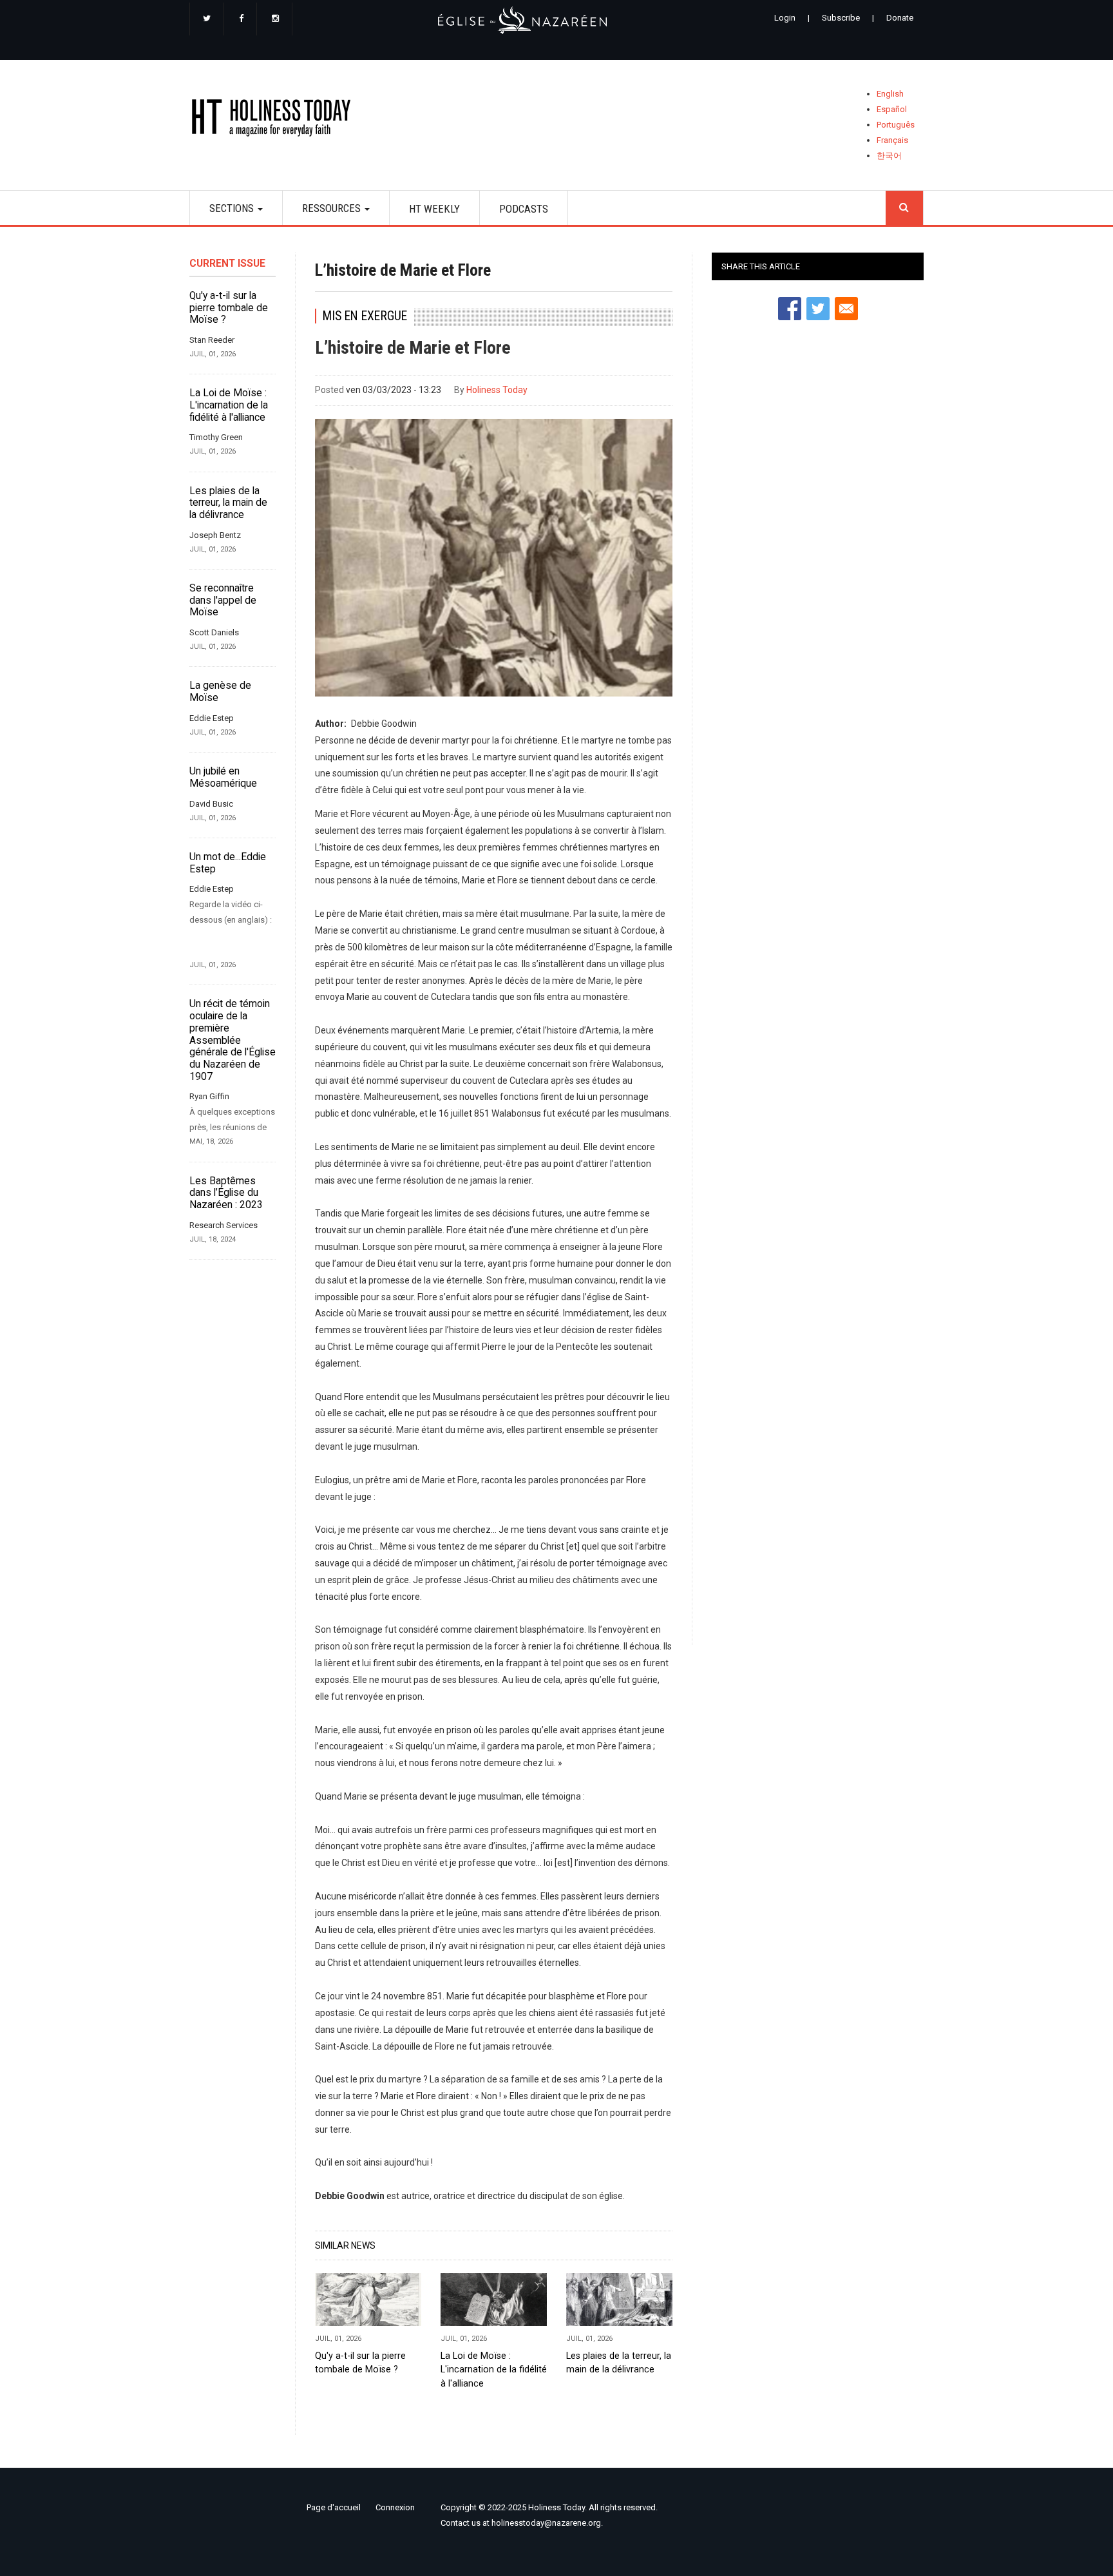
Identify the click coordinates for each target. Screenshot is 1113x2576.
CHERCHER (904, 208)
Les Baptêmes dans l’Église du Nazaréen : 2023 (226, 1193)
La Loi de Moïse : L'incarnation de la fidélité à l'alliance (229, 405)
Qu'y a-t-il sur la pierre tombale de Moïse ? (229, 308)
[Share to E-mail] (846, 309)
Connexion (395, 2507)
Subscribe (841, 18)
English (890, 94)
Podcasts (524, 209)
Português (896, 125)
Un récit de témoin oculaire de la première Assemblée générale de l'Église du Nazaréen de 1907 (233, 1040)
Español (892, 109)
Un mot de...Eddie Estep (228, 863)
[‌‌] (207, 19)
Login (785, 18)
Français (892, 140)
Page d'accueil (334, 2507)
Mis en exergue (365, 316)
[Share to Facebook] (790, 309)
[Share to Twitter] (818, 309)
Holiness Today (497, 390)
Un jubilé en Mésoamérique (223, 777)
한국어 (889, 156)
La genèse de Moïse (220, 692)
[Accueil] (275, 120)
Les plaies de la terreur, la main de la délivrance (228, 503)
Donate (900, 18)
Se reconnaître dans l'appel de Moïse (223, 600)
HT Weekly (434, 209)
